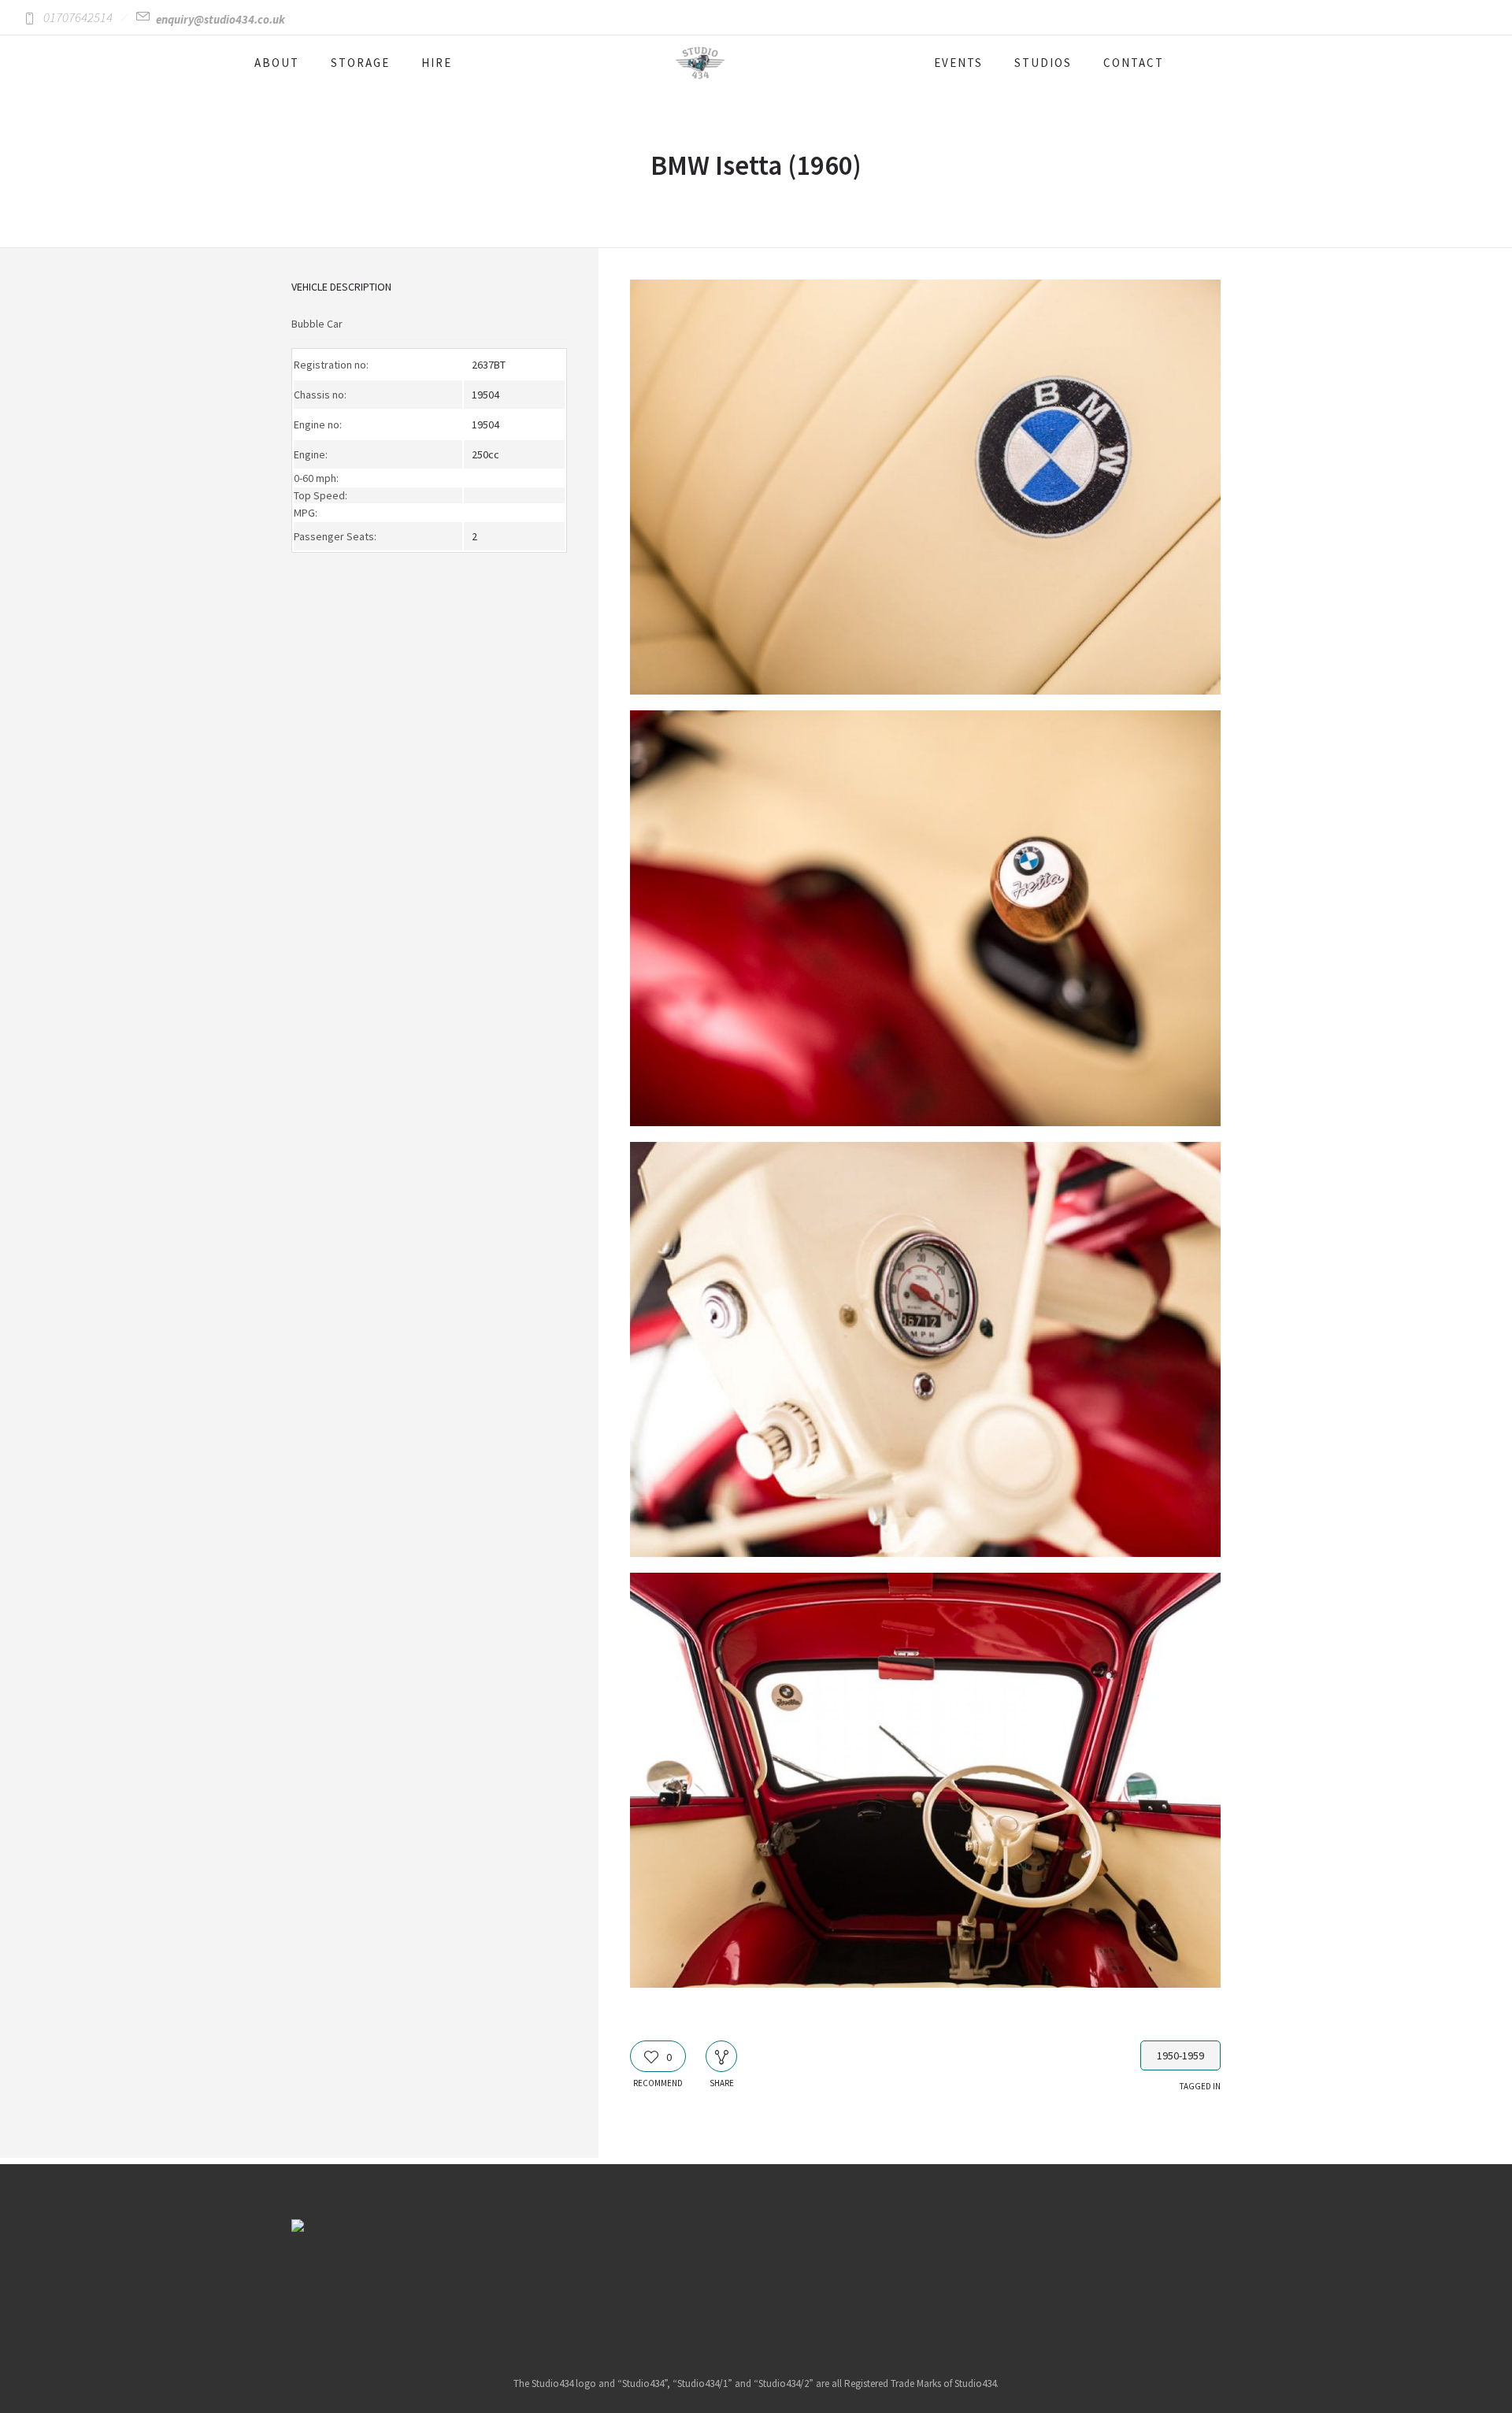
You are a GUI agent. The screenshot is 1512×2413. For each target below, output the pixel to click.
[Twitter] (776, 2283)
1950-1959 (1180, 2055)
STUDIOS (1043, 63)
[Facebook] (695, 2283)
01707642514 (78, 17)
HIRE (437, 63)
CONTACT (1134, 63)
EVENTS (958, 63)
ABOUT (277, 63)
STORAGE (360, 63)
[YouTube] (816, 2283)
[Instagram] (736, 2283)
